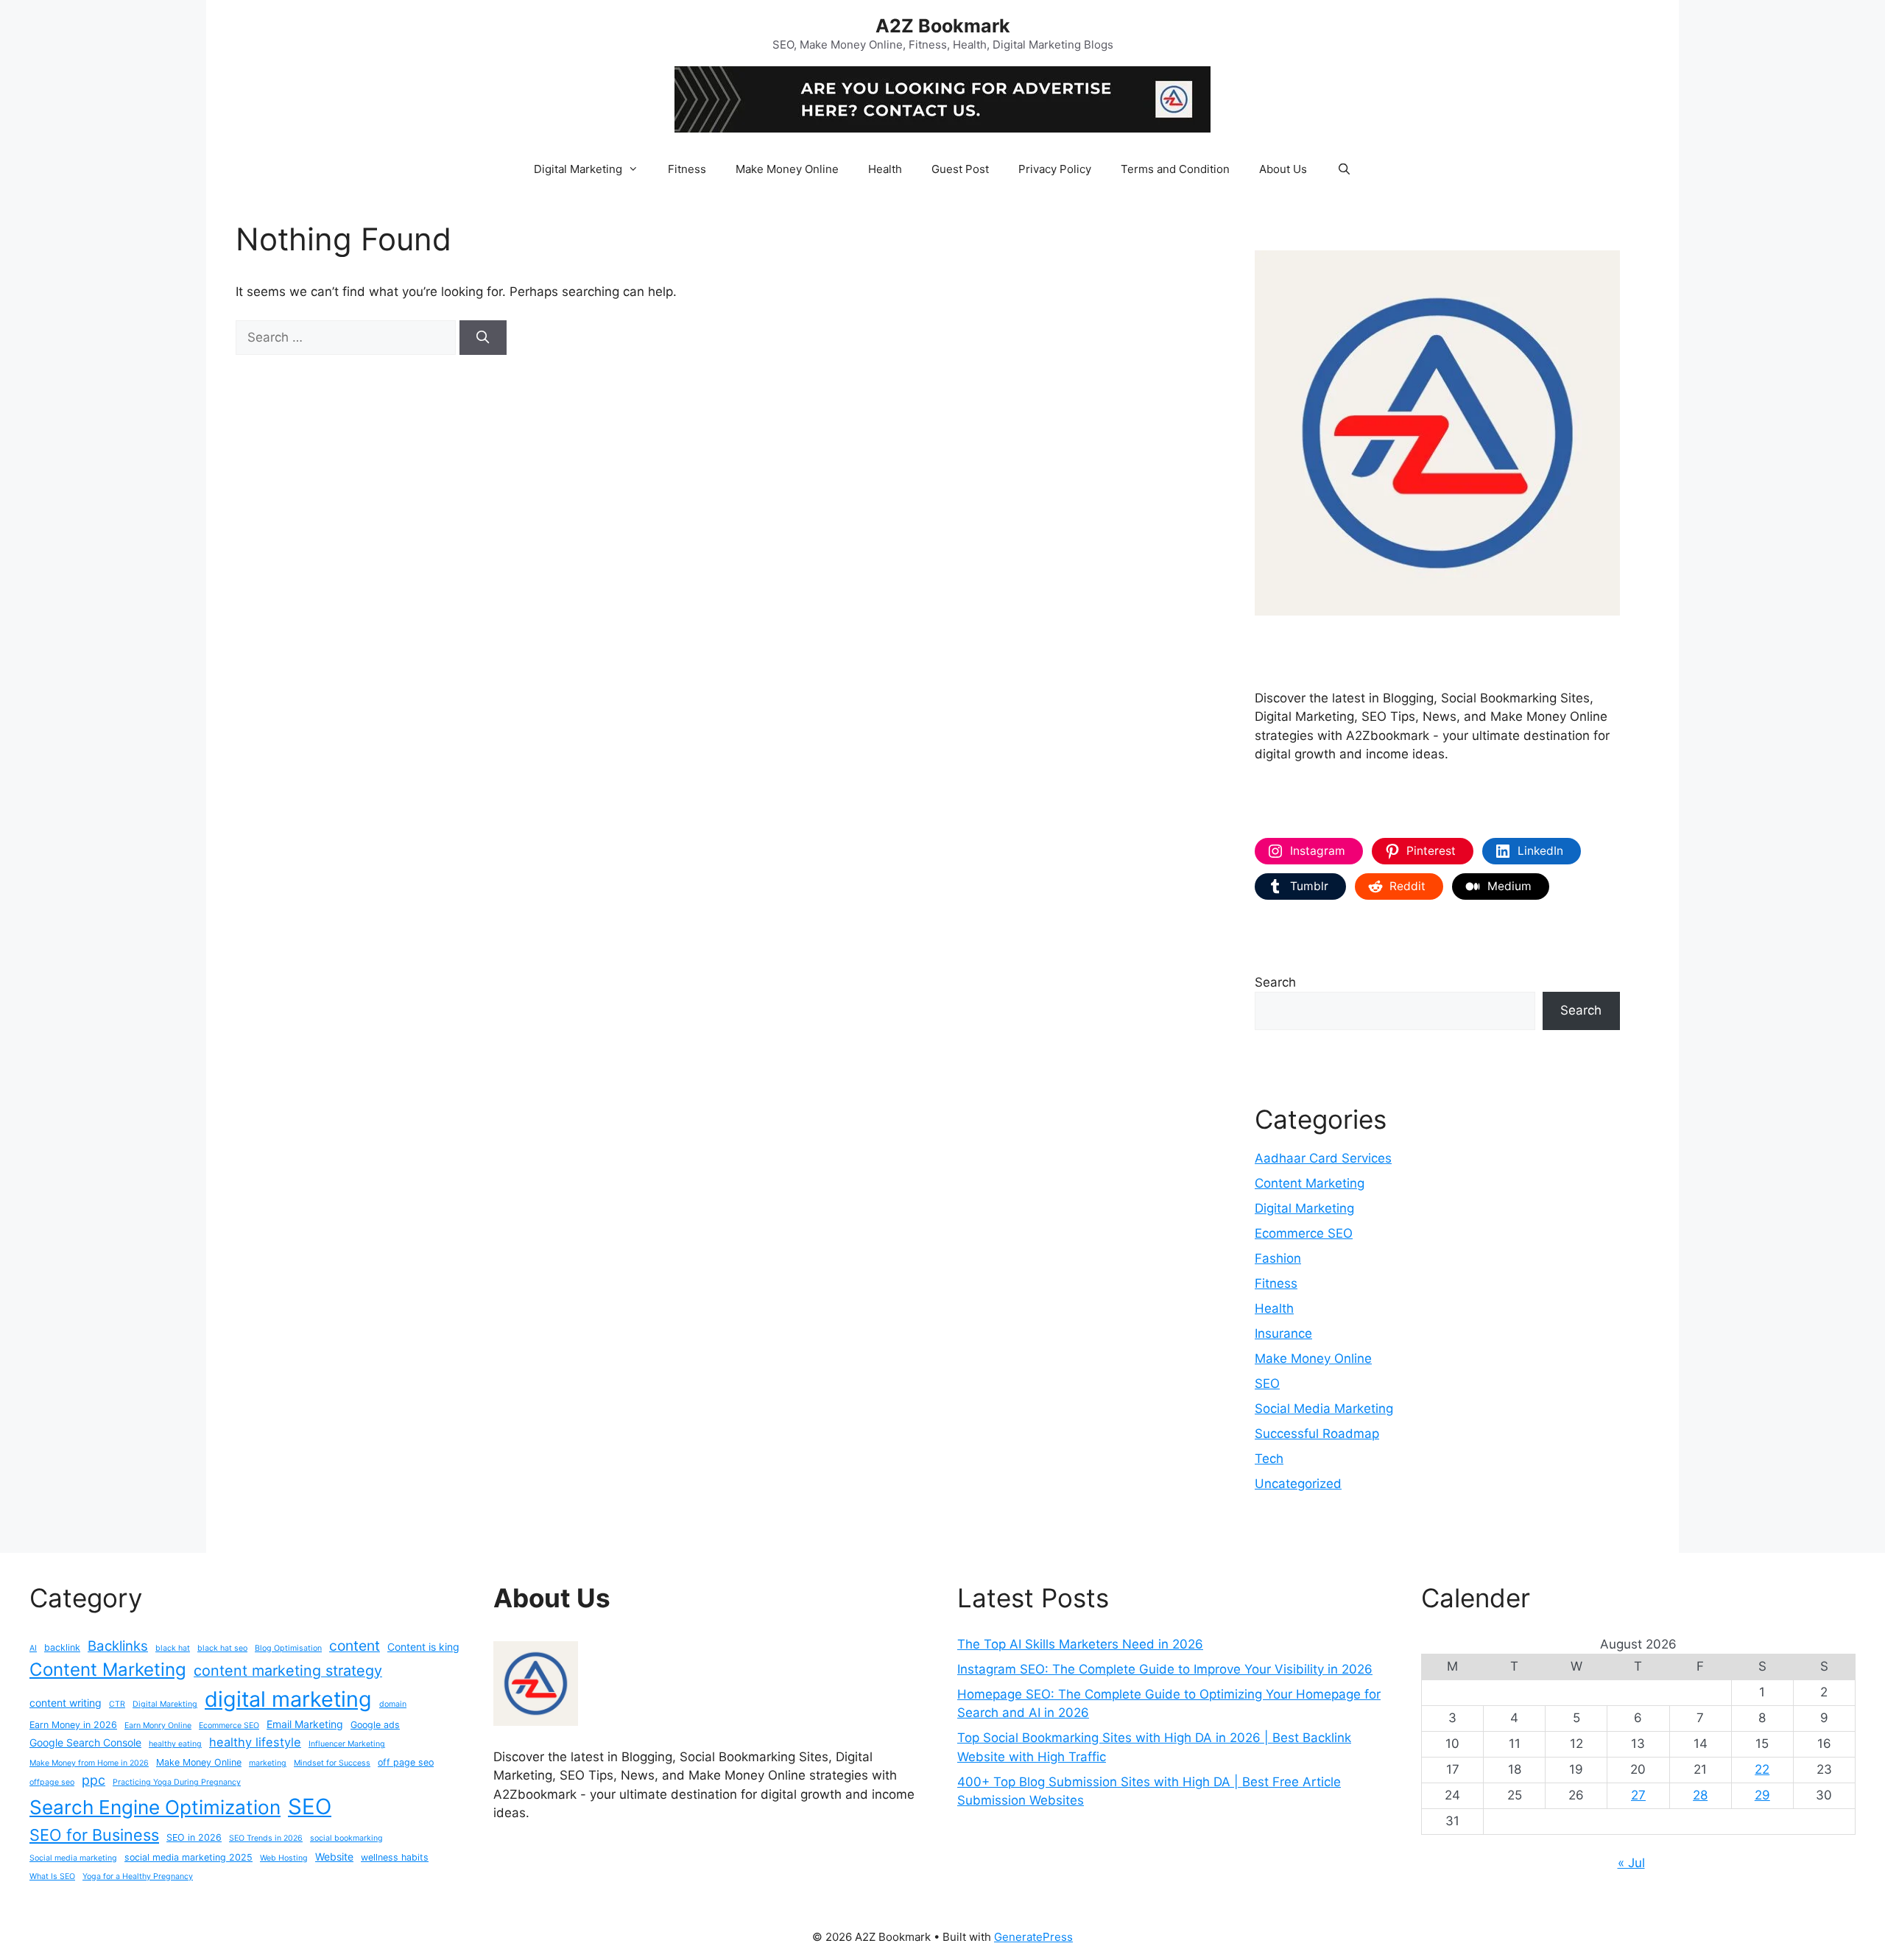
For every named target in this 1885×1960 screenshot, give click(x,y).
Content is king (423, 1647)
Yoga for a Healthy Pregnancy (138, 1876)
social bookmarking (346, 1838)
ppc (94, 1780)
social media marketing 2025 (188, 1857)
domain (393, 1704)
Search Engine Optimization (155, 1807)
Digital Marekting (165, 1704)
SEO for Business (94, 1835)
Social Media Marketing (1324, 1409)
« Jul (1631, 1863)
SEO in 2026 (194, 1837)
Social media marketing (73, 1858)
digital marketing (288, 1699)
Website (334, 1857)
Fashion (1278, 1258)
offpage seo (52, 1782)
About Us (1283, 169)
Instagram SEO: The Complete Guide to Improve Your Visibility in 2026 (1165, 1669)
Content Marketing (1310, 1183)
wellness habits (395, 1857)
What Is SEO (52, 1876)
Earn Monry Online (158, 1725)
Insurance (1283, 1333)
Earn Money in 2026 (73, 1725)
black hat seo (222, 1648)
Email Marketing (305, 1724)
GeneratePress (1033, 1937)
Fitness (687, 169)
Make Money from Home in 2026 (89, 1763)
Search (1275, 982)
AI (33, 1648)
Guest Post (960, 169)
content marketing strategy (288, 1671)
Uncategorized (1298, 1484)
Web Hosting (284, 1858)
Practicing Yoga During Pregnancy (177, 1782)
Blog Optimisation (288, 1648)
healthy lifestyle (255, 1742)
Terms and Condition (1175, 169)
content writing (66, 1703)
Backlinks (118, 1646)
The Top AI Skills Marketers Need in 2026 (1080, 1644)
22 (1762, 1769)
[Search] (483, 338)
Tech (1269, 1459)
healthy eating (175, 1744)
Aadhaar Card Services (1323, 1158)
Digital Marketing (578, 169)
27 (1638, 1795)
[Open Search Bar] (1343, 169)
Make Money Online (787, 169)
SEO (1267, 1383)
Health (885, 169)
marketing (268, 1763)
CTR (117, 1704)
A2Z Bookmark (943, 26)
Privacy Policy (1055, 169)
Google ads (375, 1725)
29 (1762, 1795)
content (355, 1646)
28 (1700, 1795)
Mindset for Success (332, 1763)
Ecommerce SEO (1304, 1233)
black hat (173, 1648)
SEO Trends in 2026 (266, 1838)
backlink (62, 1647)
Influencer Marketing (347, 1744)
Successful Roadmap (1317, 1434)
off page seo (406, 1762)
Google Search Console (85, 1742)
